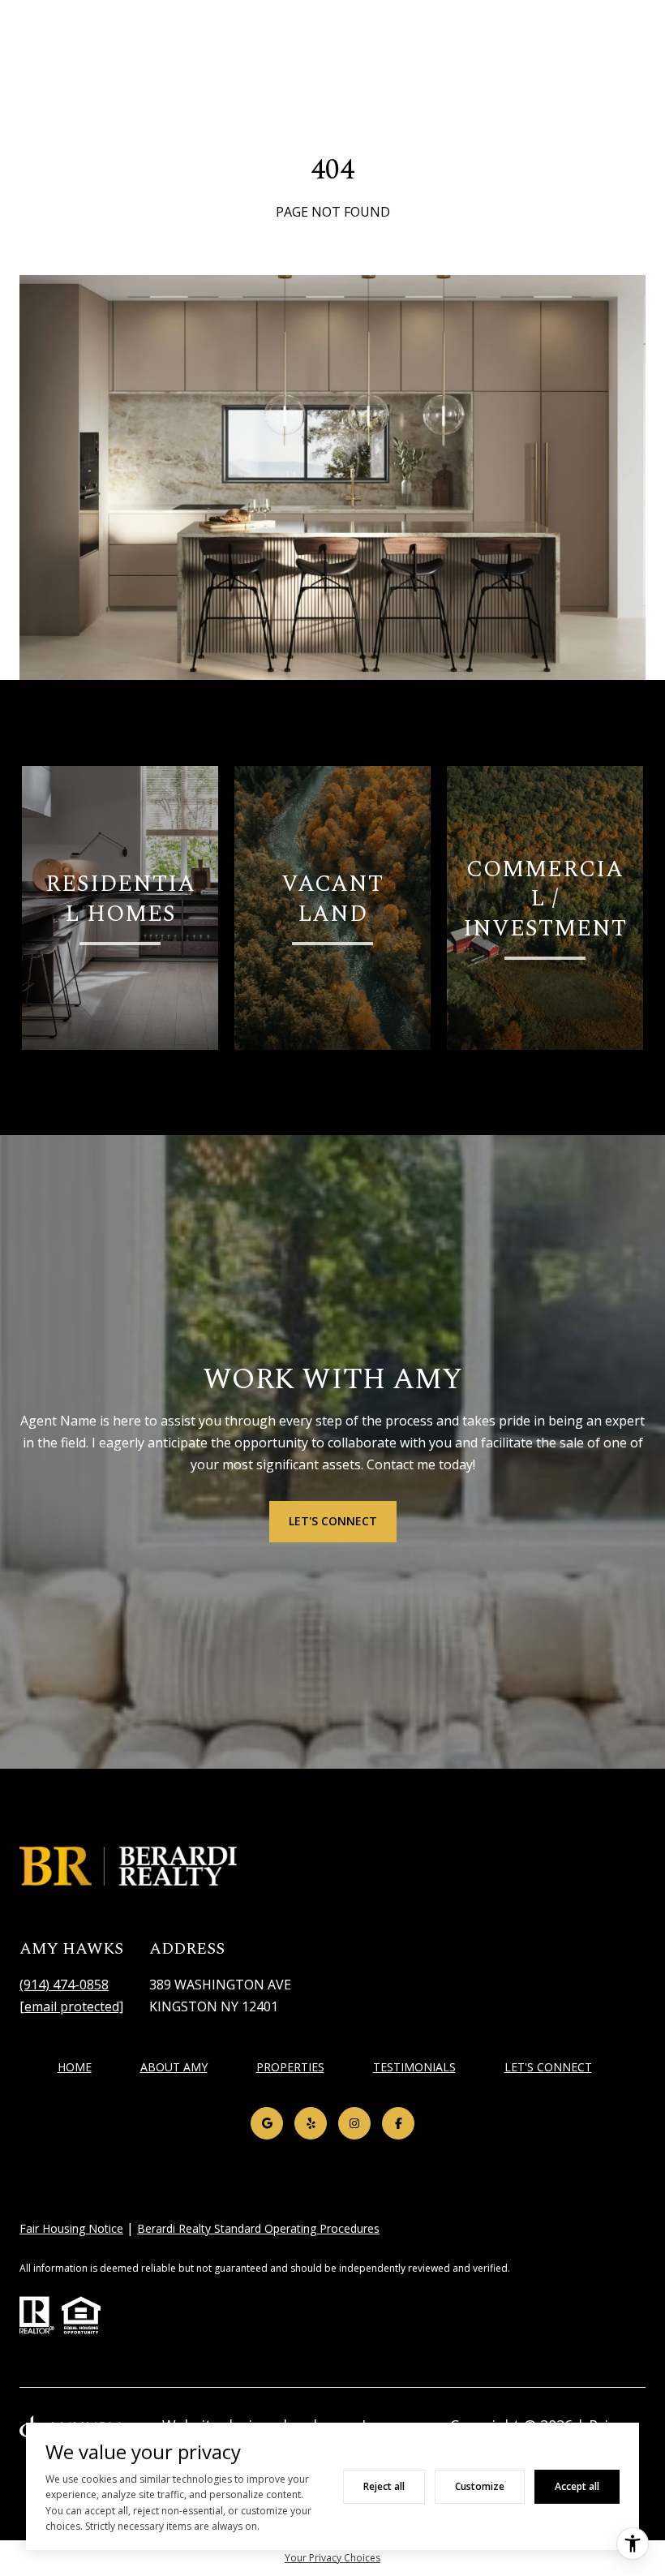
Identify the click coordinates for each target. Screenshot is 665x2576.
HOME (75, 2067)
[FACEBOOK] (398, 2123)
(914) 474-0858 (64, 1985)
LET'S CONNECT (548, 2068)
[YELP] (311, 2123)
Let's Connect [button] (333, 1521)
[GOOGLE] (267, 2123)
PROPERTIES (290, 2067)
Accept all (577, 2486)
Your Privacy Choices (332, 2558)
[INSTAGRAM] (354, 2123)
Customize (480, 2486)
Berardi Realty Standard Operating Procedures (258, 2228)
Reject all (384, 2486)
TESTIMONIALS (414, 2067)
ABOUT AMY (174, 2067)
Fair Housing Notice (71, 2228)
